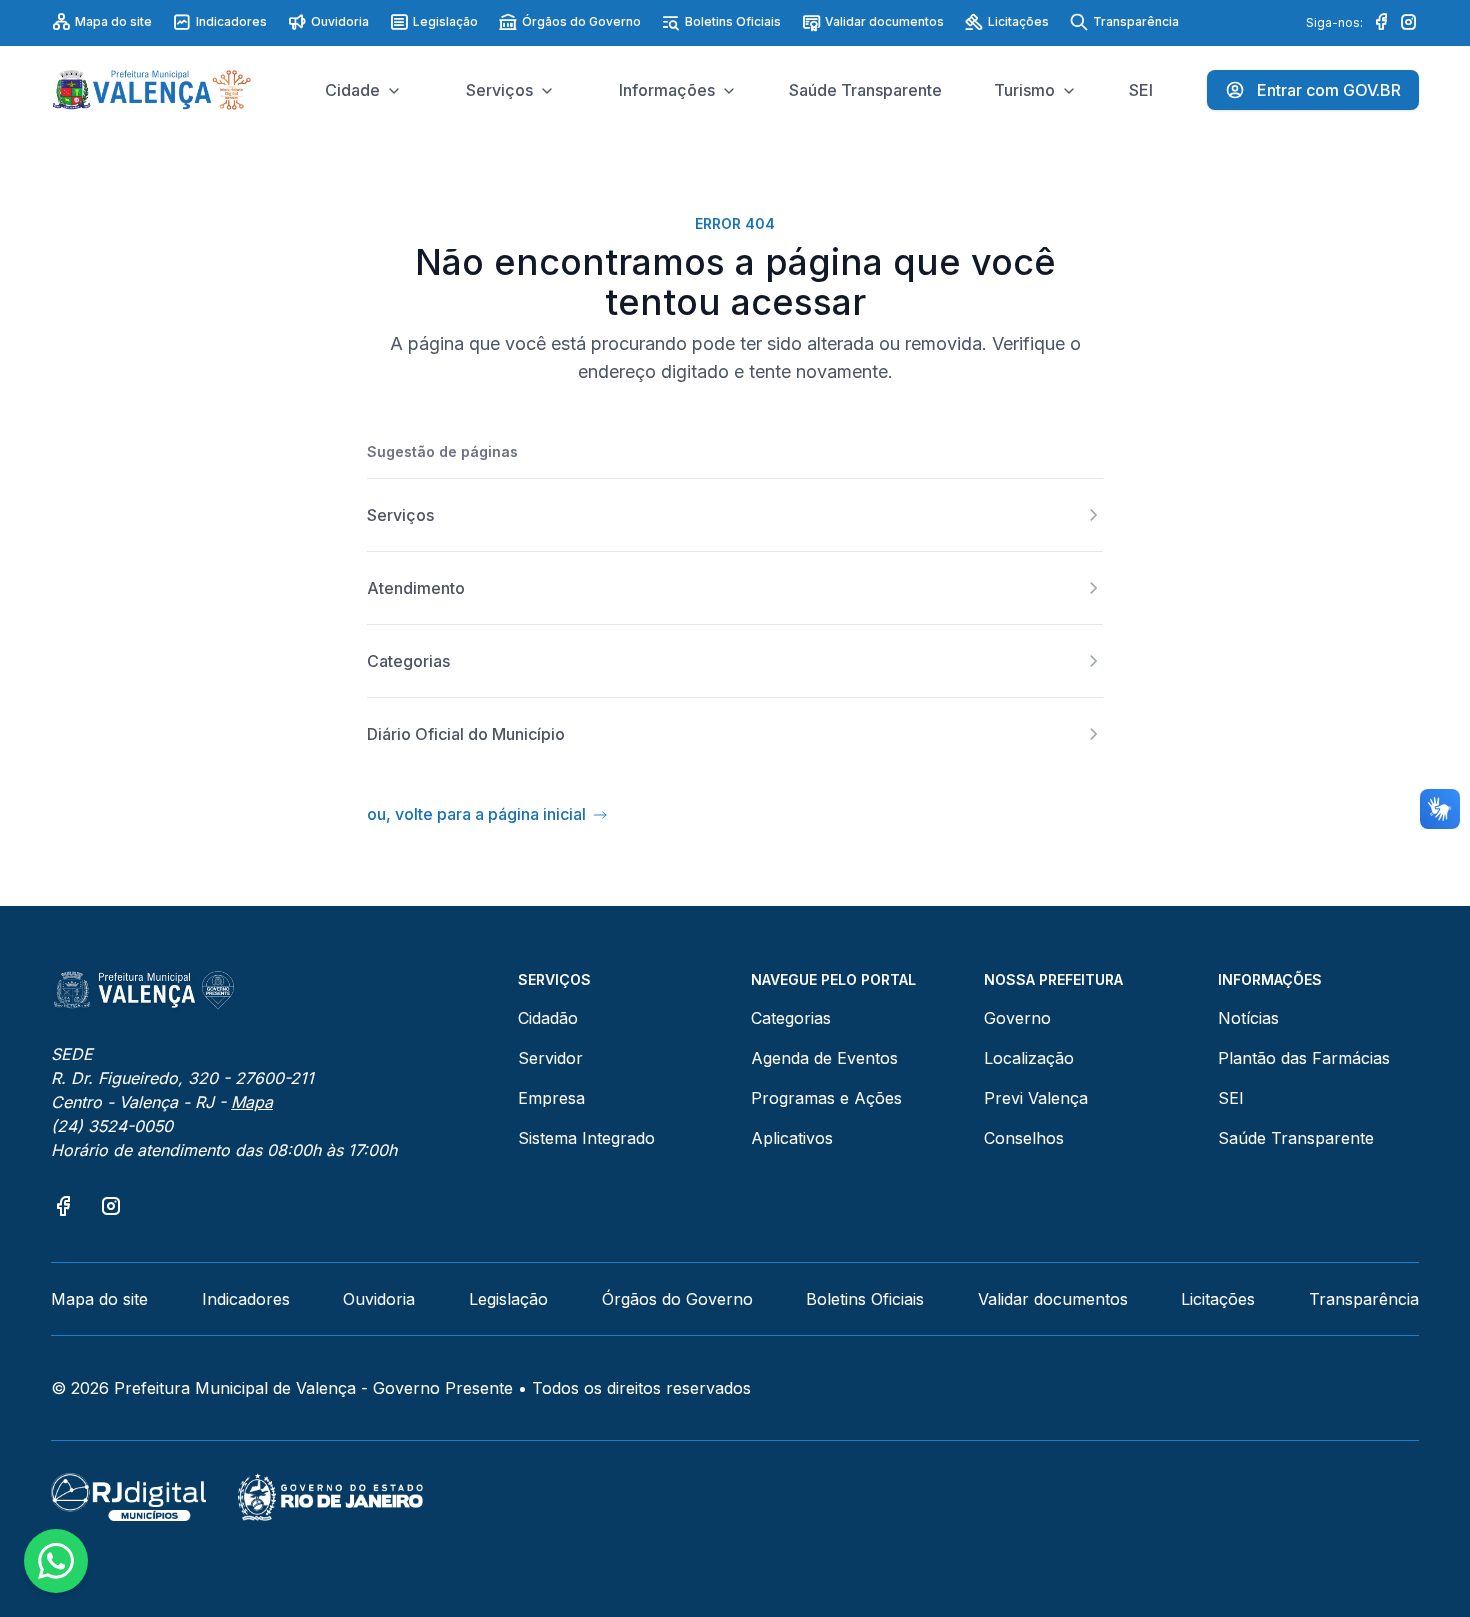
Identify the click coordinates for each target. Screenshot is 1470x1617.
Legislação (445, 21)
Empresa (551, 1098)
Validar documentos (884, 21)
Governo (1017, 1018)
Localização (1029, 1058)
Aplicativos (792, 1138)
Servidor (550, 1058)
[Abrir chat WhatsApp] (56, 1561)
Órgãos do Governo (581, 21)
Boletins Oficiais (733, 21)
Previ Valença (1036, 1098)
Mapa (252, 1102)
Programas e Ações (826, 1098)
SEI (1231, 1098)
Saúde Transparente (1296, 1138)
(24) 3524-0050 (112, 1126)
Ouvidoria (340, 21)
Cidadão (548, 1018)
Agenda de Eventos (824, 1058)
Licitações (1018, 21)
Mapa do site (113, 21)
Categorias (791, 1018)
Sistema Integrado (586, 1138)
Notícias (1248, 1018)
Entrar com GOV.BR (1329, 90)
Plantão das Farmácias (1304, 1058)
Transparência (1136, 21)
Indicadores (231, 21)
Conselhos (1024, 1138)
